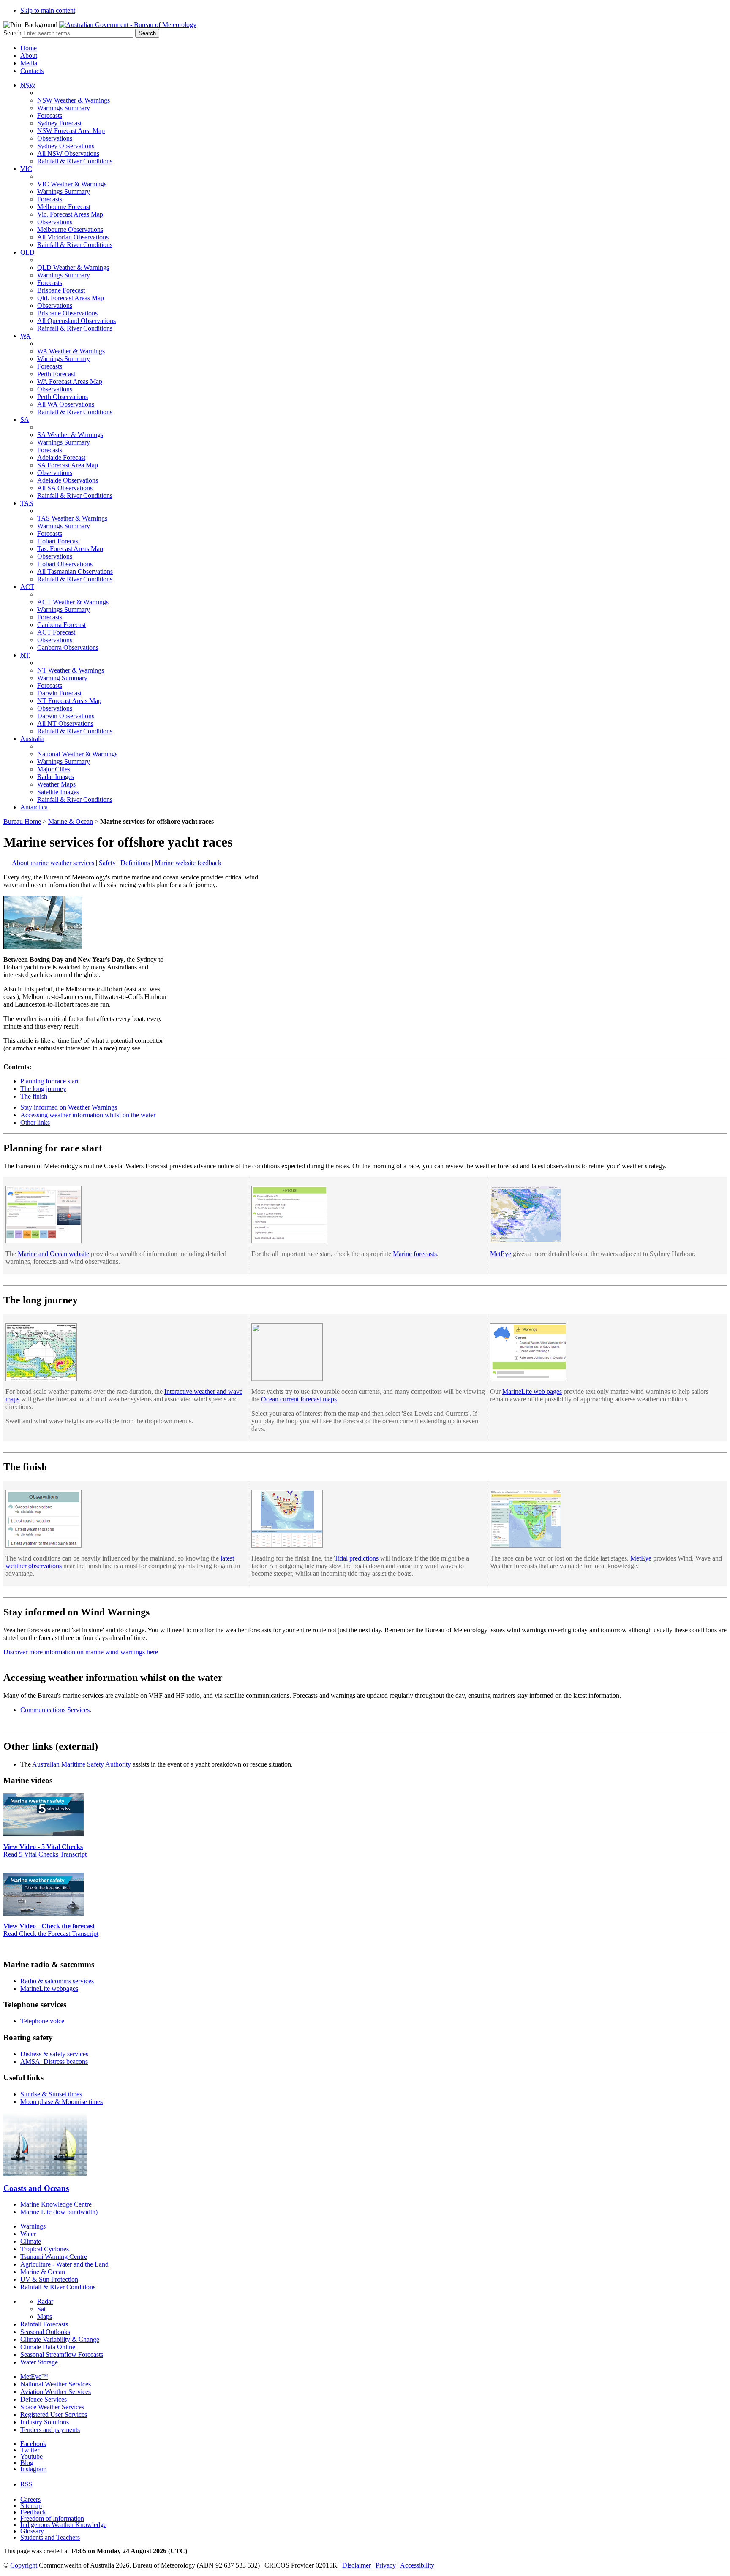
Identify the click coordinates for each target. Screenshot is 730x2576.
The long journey (43, 1089)
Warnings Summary (64, 108)
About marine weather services (53, 863)
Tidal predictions (356, 1558)
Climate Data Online (48, 2347)
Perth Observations (63, 397)
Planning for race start (49, 1081)
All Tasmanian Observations (75, 571)
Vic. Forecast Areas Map (70, 214)
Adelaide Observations (68, 480)
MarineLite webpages (49, 1988)
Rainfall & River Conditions (75, 161)
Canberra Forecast (61, 625)
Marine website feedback (188, 863)
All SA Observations (65, 488)
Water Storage (39, 2362)
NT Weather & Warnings (71, 670)
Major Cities (54, 769)
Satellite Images (58, 792)
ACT (27, 587)
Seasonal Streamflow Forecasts (62, 2355)
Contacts (32, 71)
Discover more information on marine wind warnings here (81, 1652)
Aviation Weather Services (56, 2392)
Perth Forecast (56, 374)
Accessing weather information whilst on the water (88, 1115)
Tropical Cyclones (45, 2249)
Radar (45, 2301)
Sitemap (31, 2506)
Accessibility (417, 2565)
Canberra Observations (68, 647)
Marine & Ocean (71, 821)
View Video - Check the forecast (49, 1926)
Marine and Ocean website (53, 1254)
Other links (35, 1122)
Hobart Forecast (59, 541)
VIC (26, 169)
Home (29, 48)
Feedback (33, 2512)
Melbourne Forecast (64, 207)
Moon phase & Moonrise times (61, 2102)
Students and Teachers (50, 2537)
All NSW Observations (68, 153)
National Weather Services (56, 2384)
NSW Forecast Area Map (71, 131)
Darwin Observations (66, 716)
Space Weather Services (52, 2407)
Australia (32, 739)
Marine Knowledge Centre (56, 2204)
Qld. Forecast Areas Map (71, 298)
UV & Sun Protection (49, 2279)
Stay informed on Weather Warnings (69, 1107)
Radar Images (56, 777)
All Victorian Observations (73, 237)
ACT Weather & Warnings (73, 602)
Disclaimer (357, 2565)
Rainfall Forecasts (44, 2324)
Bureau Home (22, 821)
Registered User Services (54, 2414)
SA (25, 419)
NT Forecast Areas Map (69, 701)
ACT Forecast (56, 632)
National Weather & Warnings (77, 754)
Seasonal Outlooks (45, 2332)
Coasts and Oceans (36, 2188)
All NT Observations (65, 723)
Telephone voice (42, 2021)
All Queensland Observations (76, 321)
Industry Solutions (45, 2422)
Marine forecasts (415, 1254)
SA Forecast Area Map (68, 465)
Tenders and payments (50, 2430)
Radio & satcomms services (57, 1981)
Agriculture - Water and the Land (64, 2264)
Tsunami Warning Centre (54, 2257)
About (29, 56)
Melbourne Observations (70, 229)
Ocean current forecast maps (299, 1399)
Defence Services (44, 2399)
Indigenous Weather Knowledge (63, 2525)
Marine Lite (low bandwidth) (59, 2212)
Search (12, 33)
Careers (30, 2499)
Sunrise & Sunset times (51, 2094)
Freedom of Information (52, 2518)
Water (28, 2234)
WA (26, 336)
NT (25, 655)
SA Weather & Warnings (70, 435)
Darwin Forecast (59, 693)
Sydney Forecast (59, 123)
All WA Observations (66, 404)
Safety (107, 863)
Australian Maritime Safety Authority (82, 1764)
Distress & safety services (54, 2054)
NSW (28, 85)
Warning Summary (62, 678)
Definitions (135, 863)
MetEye (501, 1254)
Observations (55, 138)
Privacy (386, 2565)
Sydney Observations (66, 146)
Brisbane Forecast (61, 290)
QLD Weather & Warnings (73, 267)
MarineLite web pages (532, 1391)
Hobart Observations (65, 564)
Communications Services (55, 1710)
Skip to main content (48, 10)
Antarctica (34, 807)
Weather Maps (56, 784)
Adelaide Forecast (61, 457)
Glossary (32, 2531)
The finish (34, 1096)
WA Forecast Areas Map (70, 381)
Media (29, 63)
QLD (27, 252)
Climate (31, 2241)
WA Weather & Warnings (71, 351)
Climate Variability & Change (60, 2339)
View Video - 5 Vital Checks (43, 1847)
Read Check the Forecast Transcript (51, 1934)
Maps (45, 2317)
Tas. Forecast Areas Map (70, 549)
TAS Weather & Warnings (72, 518)
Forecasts (50, 115)
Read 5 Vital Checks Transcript (45, 1854)
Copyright (24, 2565)
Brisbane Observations (67, 313)
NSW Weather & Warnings (74, 100)
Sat (41, 2309)
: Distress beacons (54, 2062)
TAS (27, 503)
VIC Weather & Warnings (72, 184)
